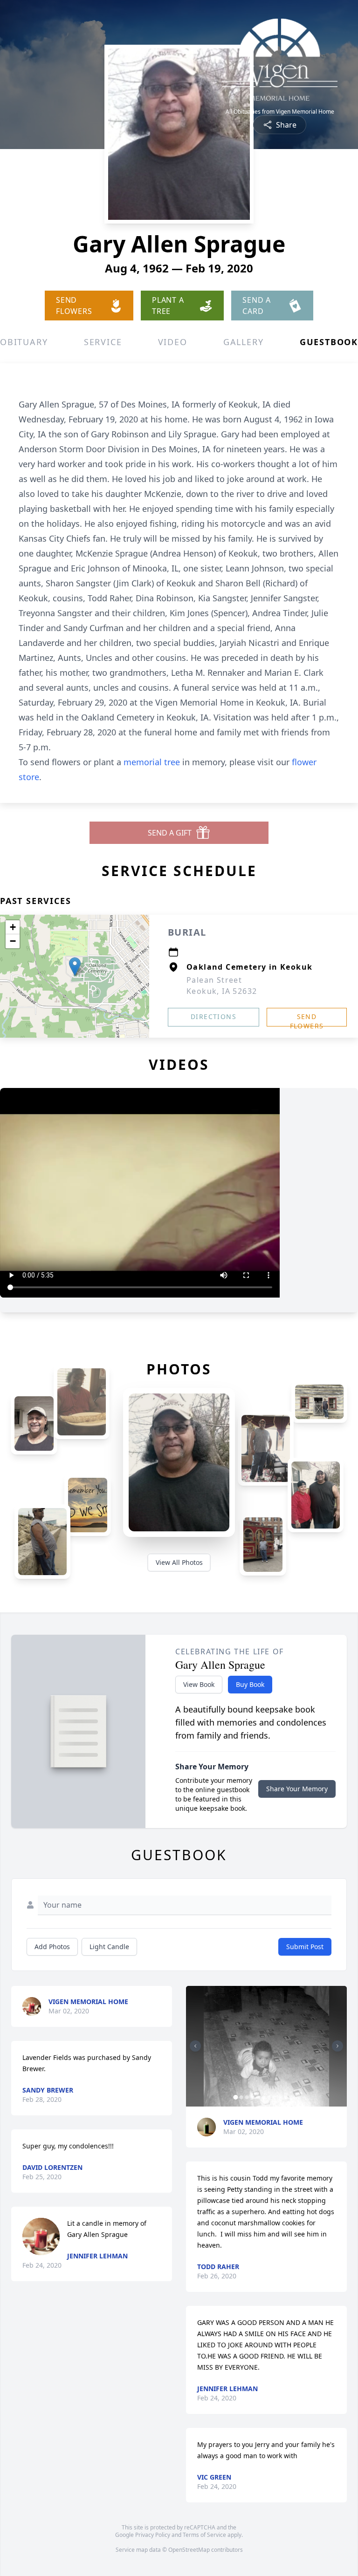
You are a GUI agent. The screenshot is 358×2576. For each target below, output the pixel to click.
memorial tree (152, 762)
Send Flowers (307, 1019)
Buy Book (250, 1684)
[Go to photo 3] (247, 2097)
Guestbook (329, 342)
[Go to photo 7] (269, 2097)
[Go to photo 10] (286, 2097)
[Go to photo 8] (275, 2097)
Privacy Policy (153, 2535)
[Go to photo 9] (280, 2097)
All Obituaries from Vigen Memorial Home (280, 112)
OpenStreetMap (189, 2550)
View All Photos (179, 1562)
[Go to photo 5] (258, 2097)
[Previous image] (195, 2046)
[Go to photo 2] (241, 2097)
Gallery (244, 342)
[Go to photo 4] (252, 2097)
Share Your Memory (297, 1789)
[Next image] (337, 2046)
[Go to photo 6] (263, 2097)
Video (173, 342)
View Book (199, 1684)
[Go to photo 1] (235, 2097)
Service (103, 342)
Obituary (24, 342)
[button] (75, 967)
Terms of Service (204, 2535)
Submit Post (305, 1947)
